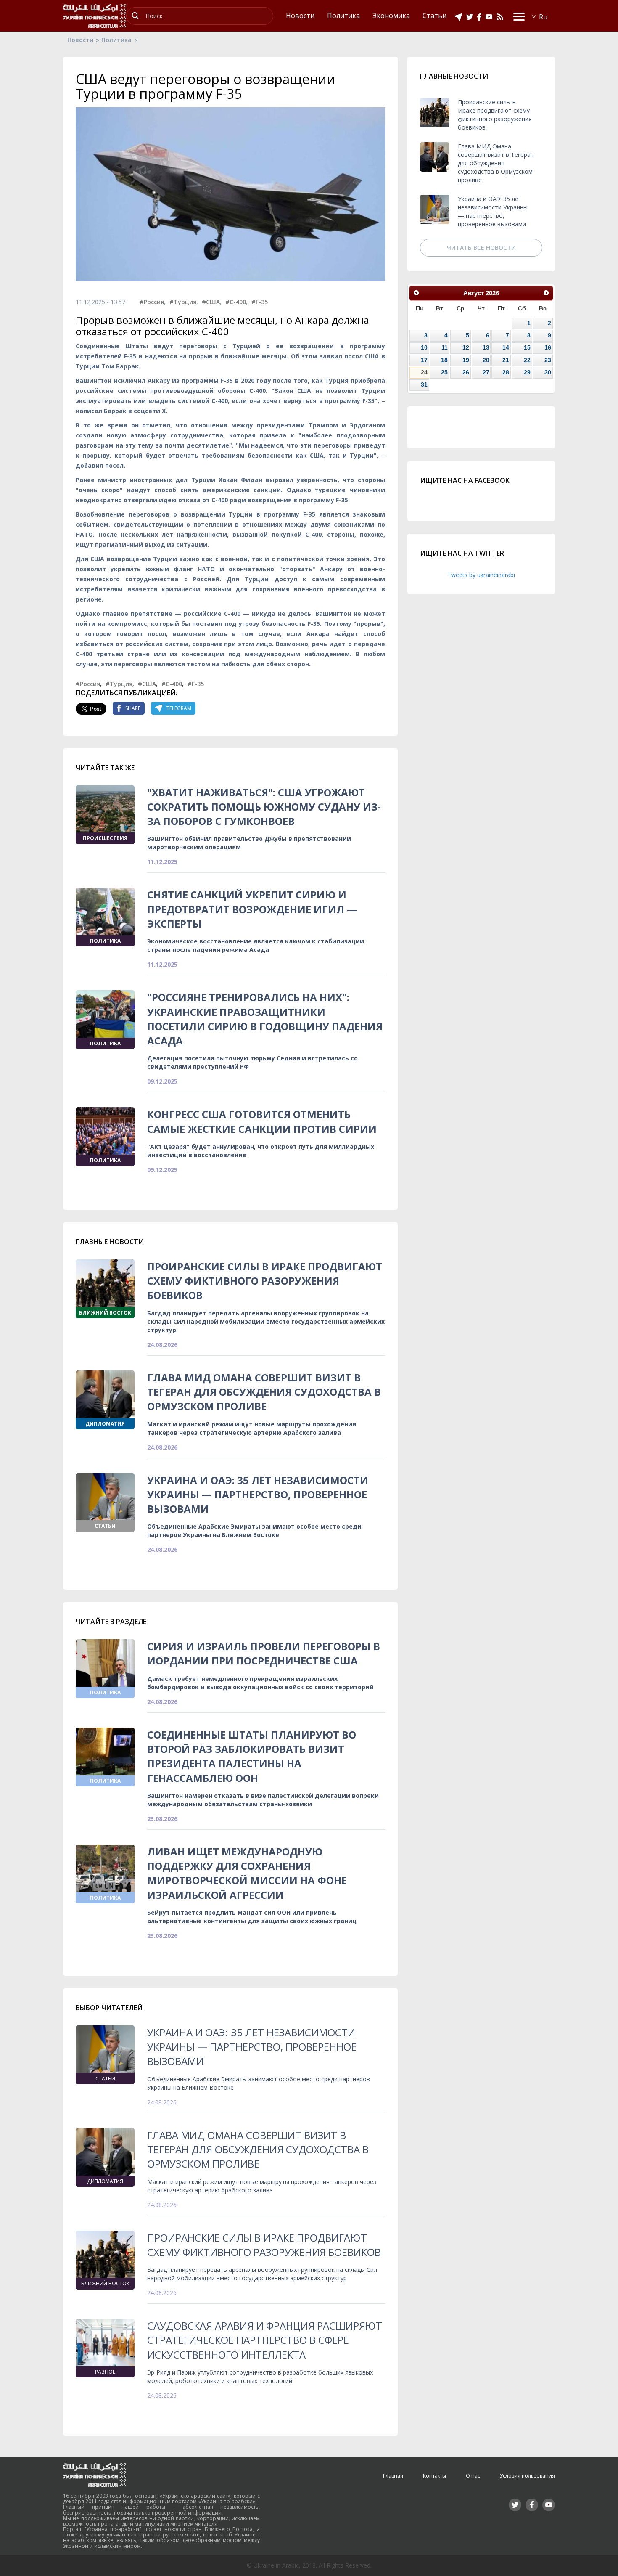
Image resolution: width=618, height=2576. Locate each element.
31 (424, 384)
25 (444, 372)
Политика (116, 40)
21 (506, 360)
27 (486, 372)
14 (506, 347)
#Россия (152, 302)
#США (211, 302)
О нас (473, 2476)
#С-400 (236, 302)
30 (548, 372)
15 (527, 347)
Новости (80, 40)
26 (466, 372)
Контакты (434, 2476)
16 (548, 347)
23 (548, 360)
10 (424, 347)
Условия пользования (527, 2476)
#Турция (183, 302)
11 (445, 347)
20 (486, 360)
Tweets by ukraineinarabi (481, 575)
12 (466, 347)
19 (466, 360)
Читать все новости (481, 248)
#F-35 (260, 302)
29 (527, 372)
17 (424, 360)
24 (424, 372)
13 (486, 347)
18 (444, 360)
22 (527, 360)
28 (506, 372)
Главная (393, 2476)
